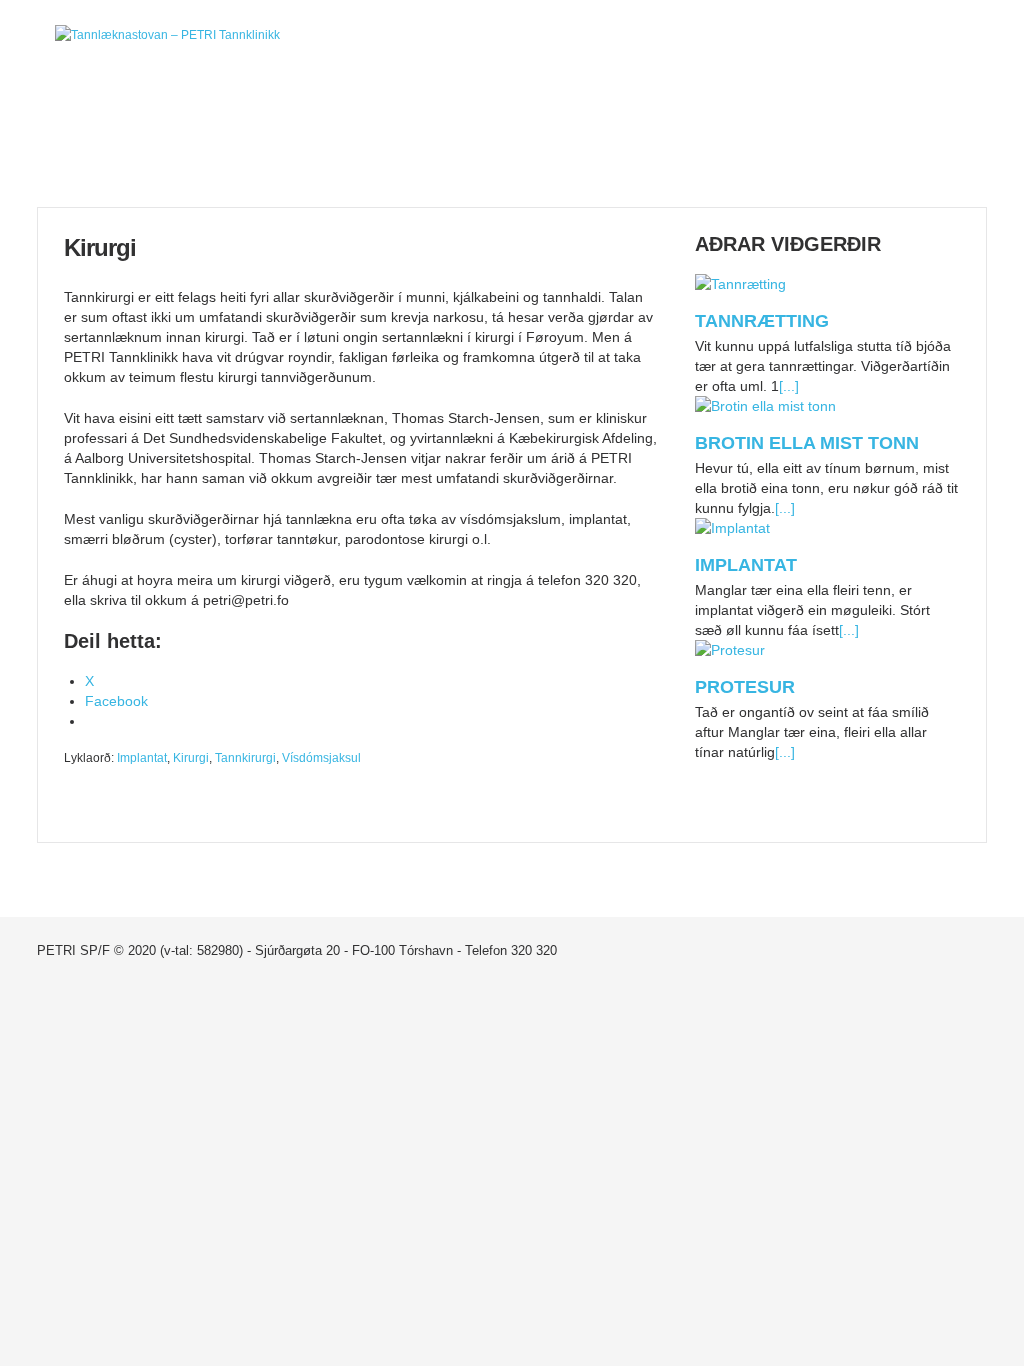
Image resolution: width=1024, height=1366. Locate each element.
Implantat (142, 758)
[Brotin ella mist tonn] (765, 408)
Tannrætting (762, 321)
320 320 (534, 950)
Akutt (432, 148)
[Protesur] (730, 652)
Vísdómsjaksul (321, 758)
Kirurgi (191, 758)
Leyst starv (907, 148)
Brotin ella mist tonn (807, 443)
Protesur (745, 687)
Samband (748, 148)
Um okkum (274, 148)
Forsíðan (116, 148)
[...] (789, 386)
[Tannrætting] (740, 286)
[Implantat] (732, 530)
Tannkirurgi (245, 758)
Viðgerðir (590, 148)
